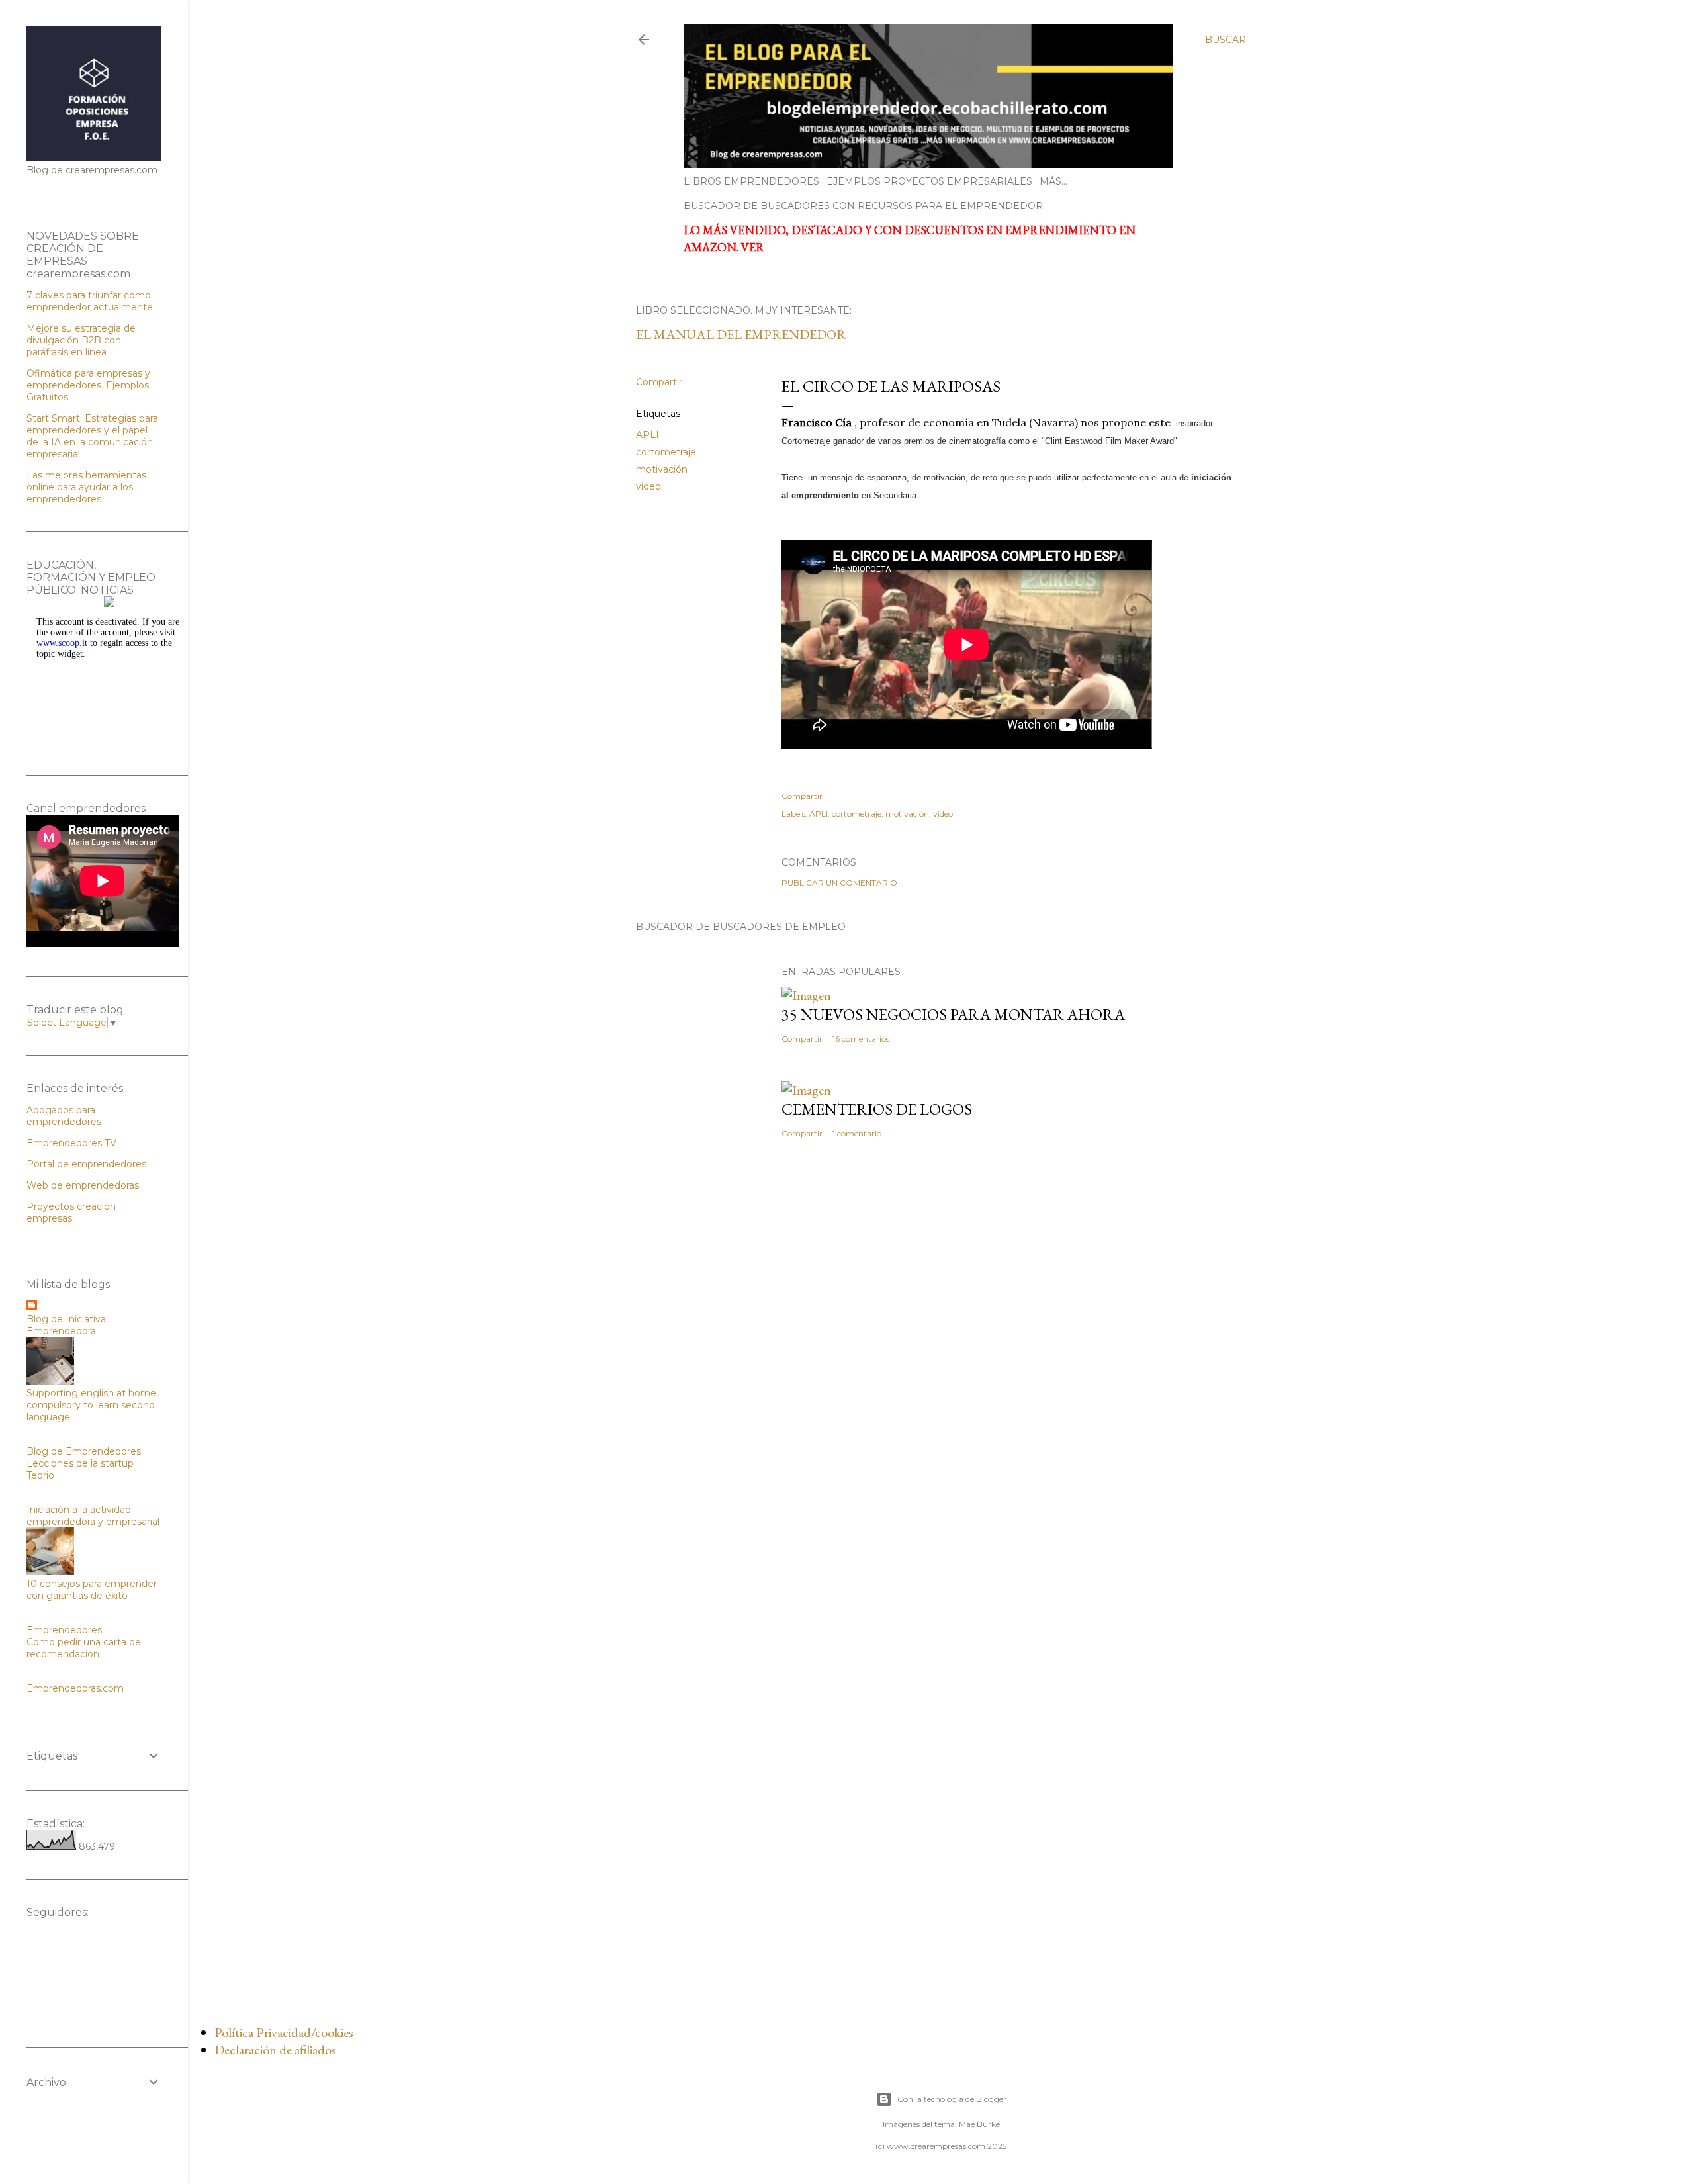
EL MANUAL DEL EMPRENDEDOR (741, 334)
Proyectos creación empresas (71, 1212)
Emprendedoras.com (75, 1688)
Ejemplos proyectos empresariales (929, 181)
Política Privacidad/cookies (284, 2032)
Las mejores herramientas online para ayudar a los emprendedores (86, 487)
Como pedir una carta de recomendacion (84, 1648)
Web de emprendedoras (83, 1185)
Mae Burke (979, 2124)
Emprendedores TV (71, 1143)
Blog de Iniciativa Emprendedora (66, 1325)
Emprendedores (64, 1630)
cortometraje (666, 452)
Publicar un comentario (839, 883)
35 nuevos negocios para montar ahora (953, 1014)
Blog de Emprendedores (84, 1451)
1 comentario (857, 1133)
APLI (647, 435)
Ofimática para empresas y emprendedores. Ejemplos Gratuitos (88, 385)
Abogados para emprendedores (64, 1116)
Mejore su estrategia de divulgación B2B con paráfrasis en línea (81, 340)
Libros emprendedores (751, 181)
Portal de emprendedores (86, 1164)
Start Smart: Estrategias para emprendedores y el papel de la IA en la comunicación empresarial (92, 436)
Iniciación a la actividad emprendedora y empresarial (93, 1516)
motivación (662, 469)
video (648, 486)
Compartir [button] (659, 382)
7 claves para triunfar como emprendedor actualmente (90, 301)
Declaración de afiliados (275, 2050)
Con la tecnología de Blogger (952, 2099)
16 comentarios (861, 1039)
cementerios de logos (877, 1109)
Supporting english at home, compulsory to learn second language (92, 1405)
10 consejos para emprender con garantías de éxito (92, 1590)
